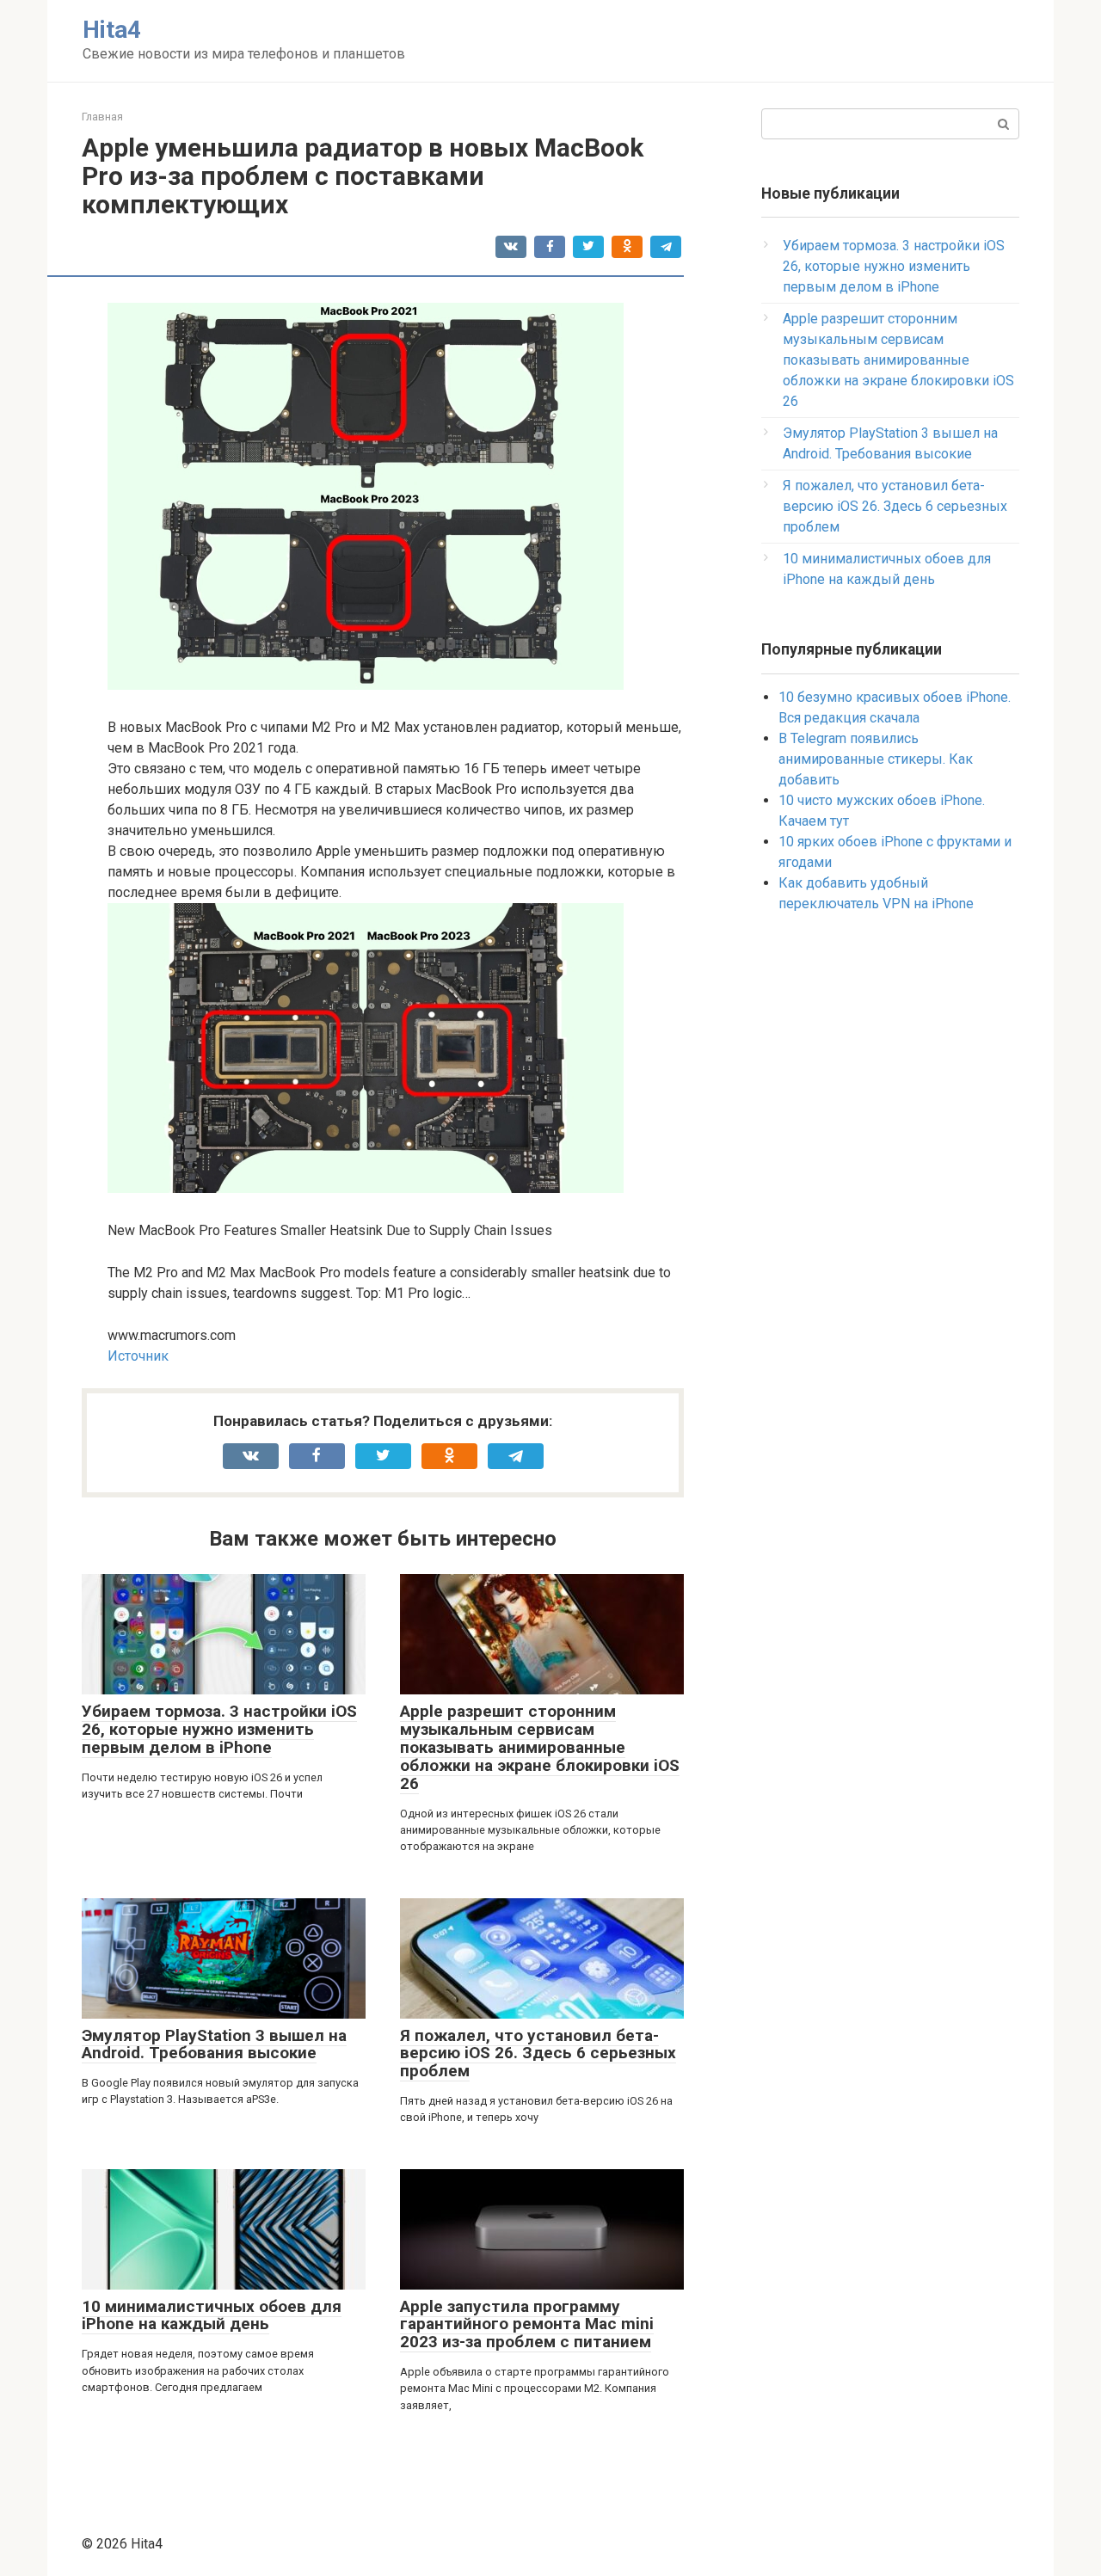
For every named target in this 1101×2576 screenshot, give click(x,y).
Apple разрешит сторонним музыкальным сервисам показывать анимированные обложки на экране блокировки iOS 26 (540, 1747)
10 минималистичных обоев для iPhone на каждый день (212, 2315)
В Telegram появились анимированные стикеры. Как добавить (876, 759)
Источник (138, 1356)
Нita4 (112, 30)
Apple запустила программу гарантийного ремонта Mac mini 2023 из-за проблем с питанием (527, 2324)
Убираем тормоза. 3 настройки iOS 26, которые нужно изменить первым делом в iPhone (219, 1729)
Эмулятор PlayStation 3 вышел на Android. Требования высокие (214, 2044)
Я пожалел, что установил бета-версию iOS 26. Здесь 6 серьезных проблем (538, 2053)
